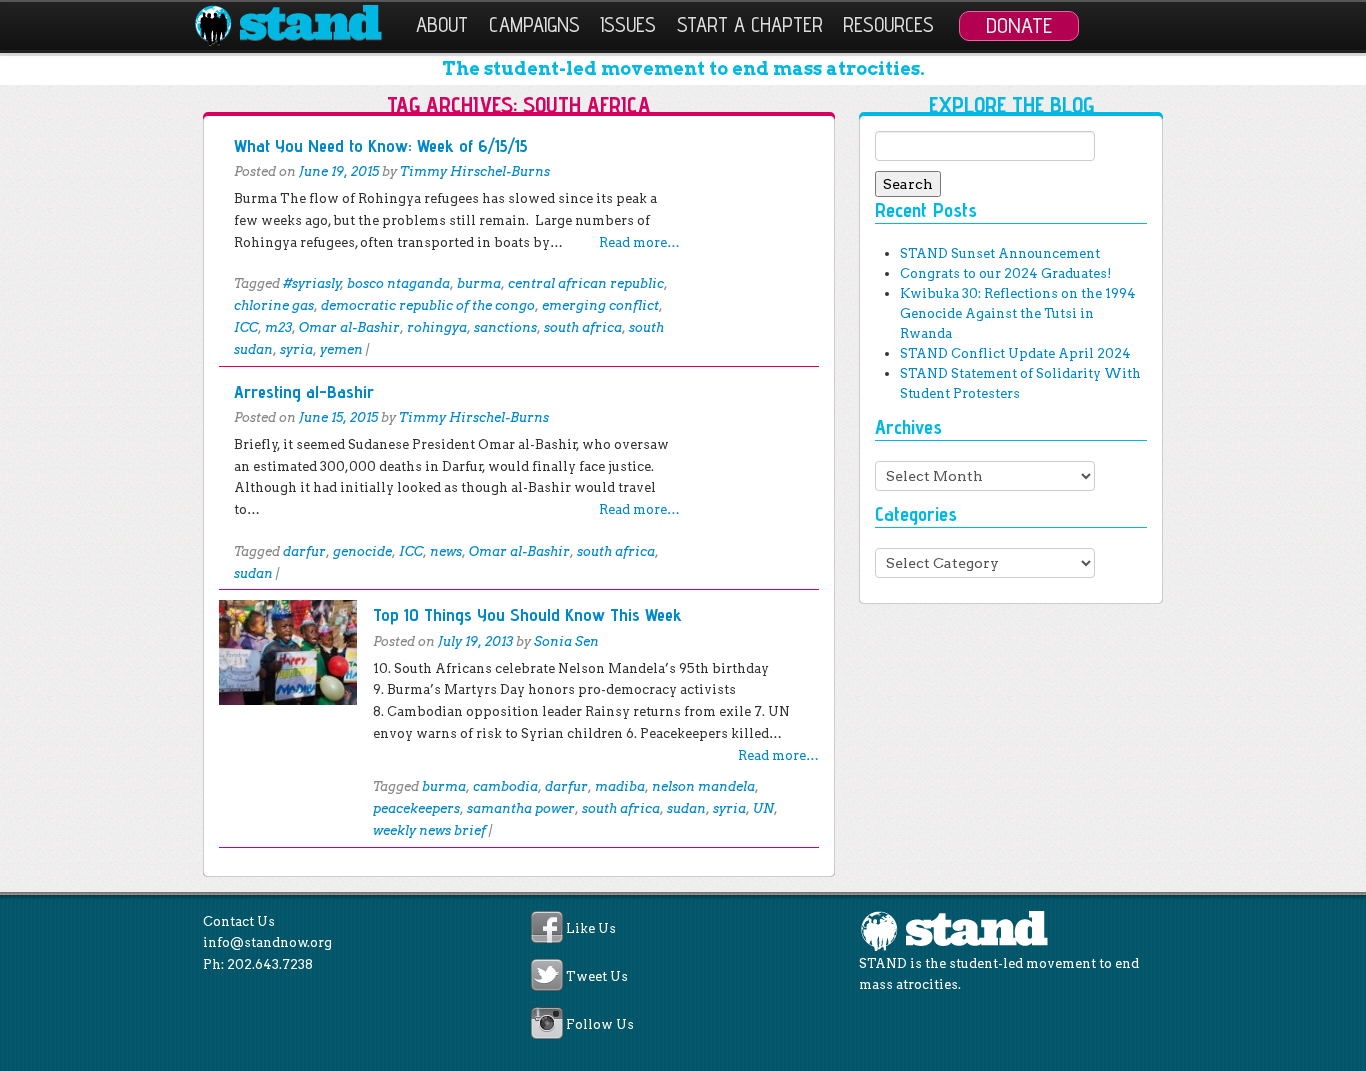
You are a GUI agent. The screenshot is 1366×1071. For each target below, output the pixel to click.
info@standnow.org (267, 942)
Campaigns (534, 24)
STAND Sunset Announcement (1000, 253)
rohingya (437, 327)
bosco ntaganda (398, 283)
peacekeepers (416, 808)
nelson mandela (703, 786)
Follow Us (600, 1025)
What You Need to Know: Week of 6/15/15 (381, 145)
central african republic (586, 283)
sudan (253, 573)
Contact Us (239, 921)
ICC (246, 327)
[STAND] (299, 26)
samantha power (521, 808)
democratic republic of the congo (428, 305)
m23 (278, 327)
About (442, 24)
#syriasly (312, 283)
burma (479, 283)
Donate (1019, 25)
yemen (341, 349)
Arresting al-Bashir (304, 391)
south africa (583, 327)
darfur (304, 551)
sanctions (505, 327)
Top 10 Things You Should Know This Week (527, 614)
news (446, 551)
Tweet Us (597, 976)
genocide (362, 551)
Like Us (591, 928)
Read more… (639, 242)
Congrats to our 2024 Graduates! (1005, 273)
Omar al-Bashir (349, 327)
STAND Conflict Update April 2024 (1015, 353)
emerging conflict (600, 305)
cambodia (505, 786)
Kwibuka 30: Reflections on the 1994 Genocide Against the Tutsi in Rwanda (1018, 313)
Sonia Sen (566, 641)
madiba (620, 786)
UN (763, 808)
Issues (628, 24)
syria (296, 349)
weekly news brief (429, 830)
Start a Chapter (750, 24)
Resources (888, 24)
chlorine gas (274, 305)
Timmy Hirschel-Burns (475, 171)
